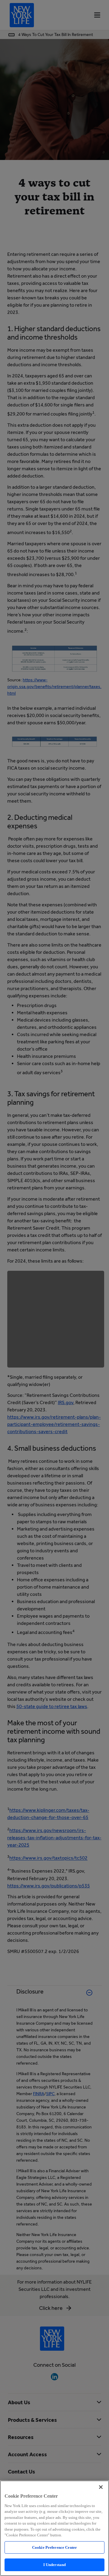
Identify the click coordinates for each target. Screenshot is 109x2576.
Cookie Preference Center (54, 2547)
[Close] (101, 2487)
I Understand (55, 2565)
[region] (54, 2528)
